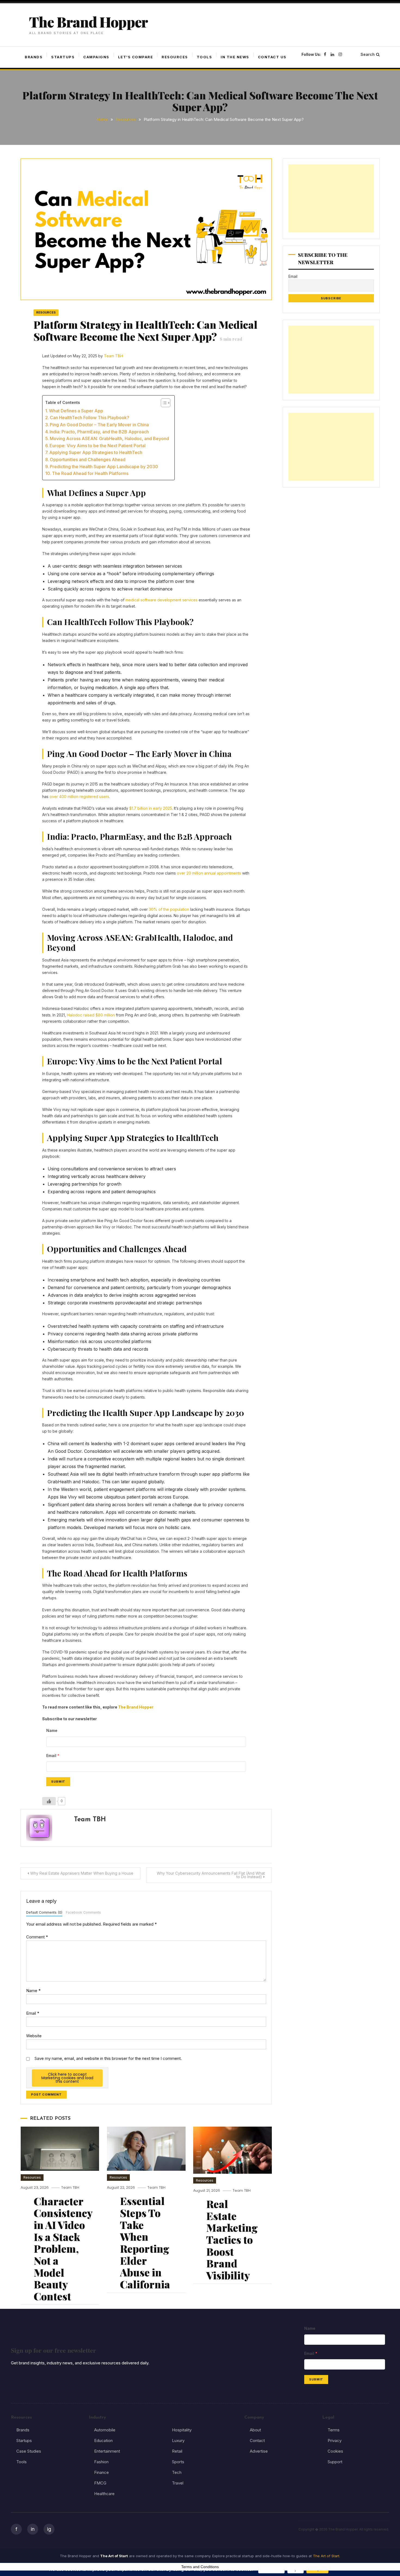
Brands (34, 57)
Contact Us (272, 57)
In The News (235, 57)
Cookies (335, 2451)
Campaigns (96, 57)
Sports (178, 2462)
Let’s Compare (136, 57)
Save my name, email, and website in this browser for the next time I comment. (108, 2058)
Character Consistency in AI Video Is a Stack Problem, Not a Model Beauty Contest (63, 2249)
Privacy (335, 2440)
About (255, 2430)
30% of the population (169, 909)
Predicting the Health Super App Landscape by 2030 (104, 467)
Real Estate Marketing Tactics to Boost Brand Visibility (232, 2239)
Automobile (105, 2430)
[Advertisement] (331, 198)
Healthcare (104, 2494)
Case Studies (29, 2451)
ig (49, 2529)
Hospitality (182, 2430)
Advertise (259, 2451)
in (33, 2529)
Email (33, 2013)
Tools (204, 57)
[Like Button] (49, 1801)
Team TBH (113, 356)
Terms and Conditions (200, 2567)
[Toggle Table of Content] (163, 403)
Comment (37, 1937)
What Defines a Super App (76, 411)
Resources (175, 57)
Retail (177, 2451)
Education (103, 2440)
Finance (101, 2472)
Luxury (178, 2440)
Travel (178, 2483)
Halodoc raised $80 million (91, 1015)
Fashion (101, 2462)
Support (335, 2462)
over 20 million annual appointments (209, 873)
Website (34, 2036)
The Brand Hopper (88, 22)
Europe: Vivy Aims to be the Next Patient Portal (98, 446)
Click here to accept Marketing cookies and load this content (67, 2078)
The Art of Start (326, 2556)
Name (33, 1991)
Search (368, 54)
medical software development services (161, 600)
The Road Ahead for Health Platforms (90, 473)
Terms (334, 2430)
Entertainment (107, 2451)
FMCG (100, 2483)
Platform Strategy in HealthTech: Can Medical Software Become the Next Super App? (145, 331)
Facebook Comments (83, 1912)
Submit (58, 1782)
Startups (63, 57)
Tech (177, 2472)
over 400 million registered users (79, 797)
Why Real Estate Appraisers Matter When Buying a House (82, 1873)
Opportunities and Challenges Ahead (88, 459)
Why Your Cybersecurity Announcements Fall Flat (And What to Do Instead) (211, 1875)
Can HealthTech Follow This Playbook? (90, 418)
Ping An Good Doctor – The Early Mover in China (99, 425)
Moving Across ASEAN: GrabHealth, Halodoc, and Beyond (109, 439)
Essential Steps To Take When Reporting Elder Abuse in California (145, 2242)
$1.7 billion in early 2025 (151, 808)
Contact (257, 2440)
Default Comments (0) (44, 1912)
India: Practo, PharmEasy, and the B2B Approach (99, 432)
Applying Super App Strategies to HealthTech (96, 452)
